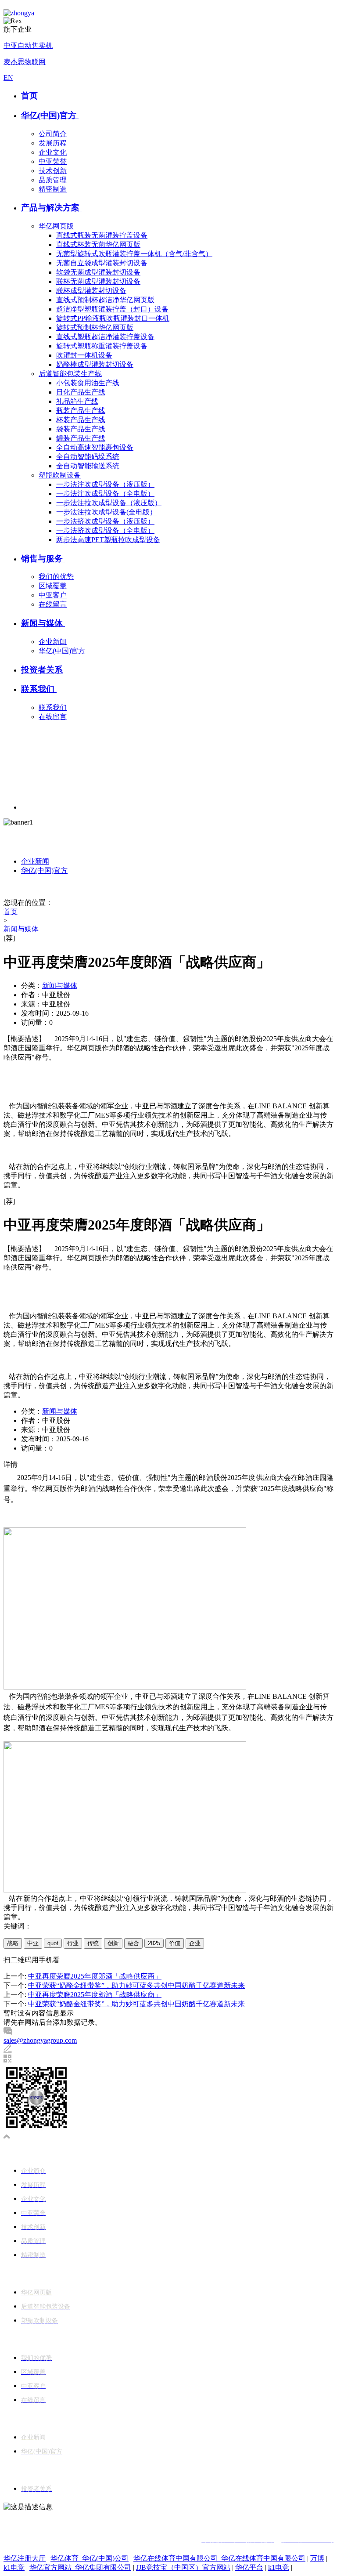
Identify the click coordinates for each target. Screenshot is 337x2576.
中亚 (33, 1943)
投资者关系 (42, 670)
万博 (317, 2558)
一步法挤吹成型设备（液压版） (105, 521)
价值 (175, 1943)
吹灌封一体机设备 (84, 355)
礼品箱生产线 (77, 401)
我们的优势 (56, 577)
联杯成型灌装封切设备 (91, 291)
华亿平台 (249, 2567)
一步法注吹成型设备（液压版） (105, 484)
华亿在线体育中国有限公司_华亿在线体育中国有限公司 (219, 2558)
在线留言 (53, 604)
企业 (195, 1943)
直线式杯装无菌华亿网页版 (98, 244)
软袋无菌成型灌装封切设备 (98, 272)
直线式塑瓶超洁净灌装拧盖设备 (105, 337)
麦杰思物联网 (25, 62)
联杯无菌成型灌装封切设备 (98, 281)
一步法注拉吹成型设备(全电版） (106, 512)
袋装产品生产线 (81, 429)
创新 (113, 1943)
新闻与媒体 (43, 623)
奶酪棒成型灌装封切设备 (95, 364)
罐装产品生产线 (81, 438)
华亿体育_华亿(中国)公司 (90, 2558)
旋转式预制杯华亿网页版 (95, 327)
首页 (29, 96)
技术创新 (53, 171)
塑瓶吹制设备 (60, 475)
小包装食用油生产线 (88, 383)
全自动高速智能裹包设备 (95, 447)
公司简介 (53, 134)
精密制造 (53, 189)
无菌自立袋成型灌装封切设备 (102, 263)
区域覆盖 (53, 586)
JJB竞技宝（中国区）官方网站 (183, 2567)
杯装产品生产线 (81, 420)
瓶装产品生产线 (81, 411)
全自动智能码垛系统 (88, 457)
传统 (93, 1943)
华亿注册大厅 (25, 2558)
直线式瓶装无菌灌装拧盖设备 (102, 235)
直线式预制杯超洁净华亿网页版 (105, 300)
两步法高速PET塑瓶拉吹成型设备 (108, 540)
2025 (154, 1943)
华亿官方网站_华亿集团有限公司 (80, 2567)
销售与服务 (43, 559)
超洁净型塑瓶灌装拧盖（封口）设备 (112, 309)
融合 (133, 1943)
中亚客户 (53, 595)
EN (8, 78)
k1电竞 (14, 2567)
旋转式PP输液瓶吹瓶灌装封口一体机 (113, 318)
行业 (73, 1943)
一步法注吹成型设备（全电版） (105, 494)
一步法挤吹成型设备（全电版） (105, 530)
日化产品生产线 (81, 392)
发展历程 (53, 143)
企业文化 (53, 152)
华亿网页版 (56, 226)
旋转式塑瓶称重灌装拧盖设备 (102, 346)
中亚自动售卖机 (28, 45)
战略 (13, 1943)
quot (53, 1943)
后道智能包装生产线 (70, 374)
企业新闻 (53, 642)
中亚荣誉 (53, 161)
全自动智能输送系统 (88, 466)
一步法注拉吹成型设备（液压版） (109, 503)
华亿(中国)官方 (50, 115)
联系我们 (39, 689)
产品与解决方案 (51, 208)
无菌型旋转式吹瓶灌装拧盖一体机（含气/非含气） (134, 254)
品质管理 (53, 180)
